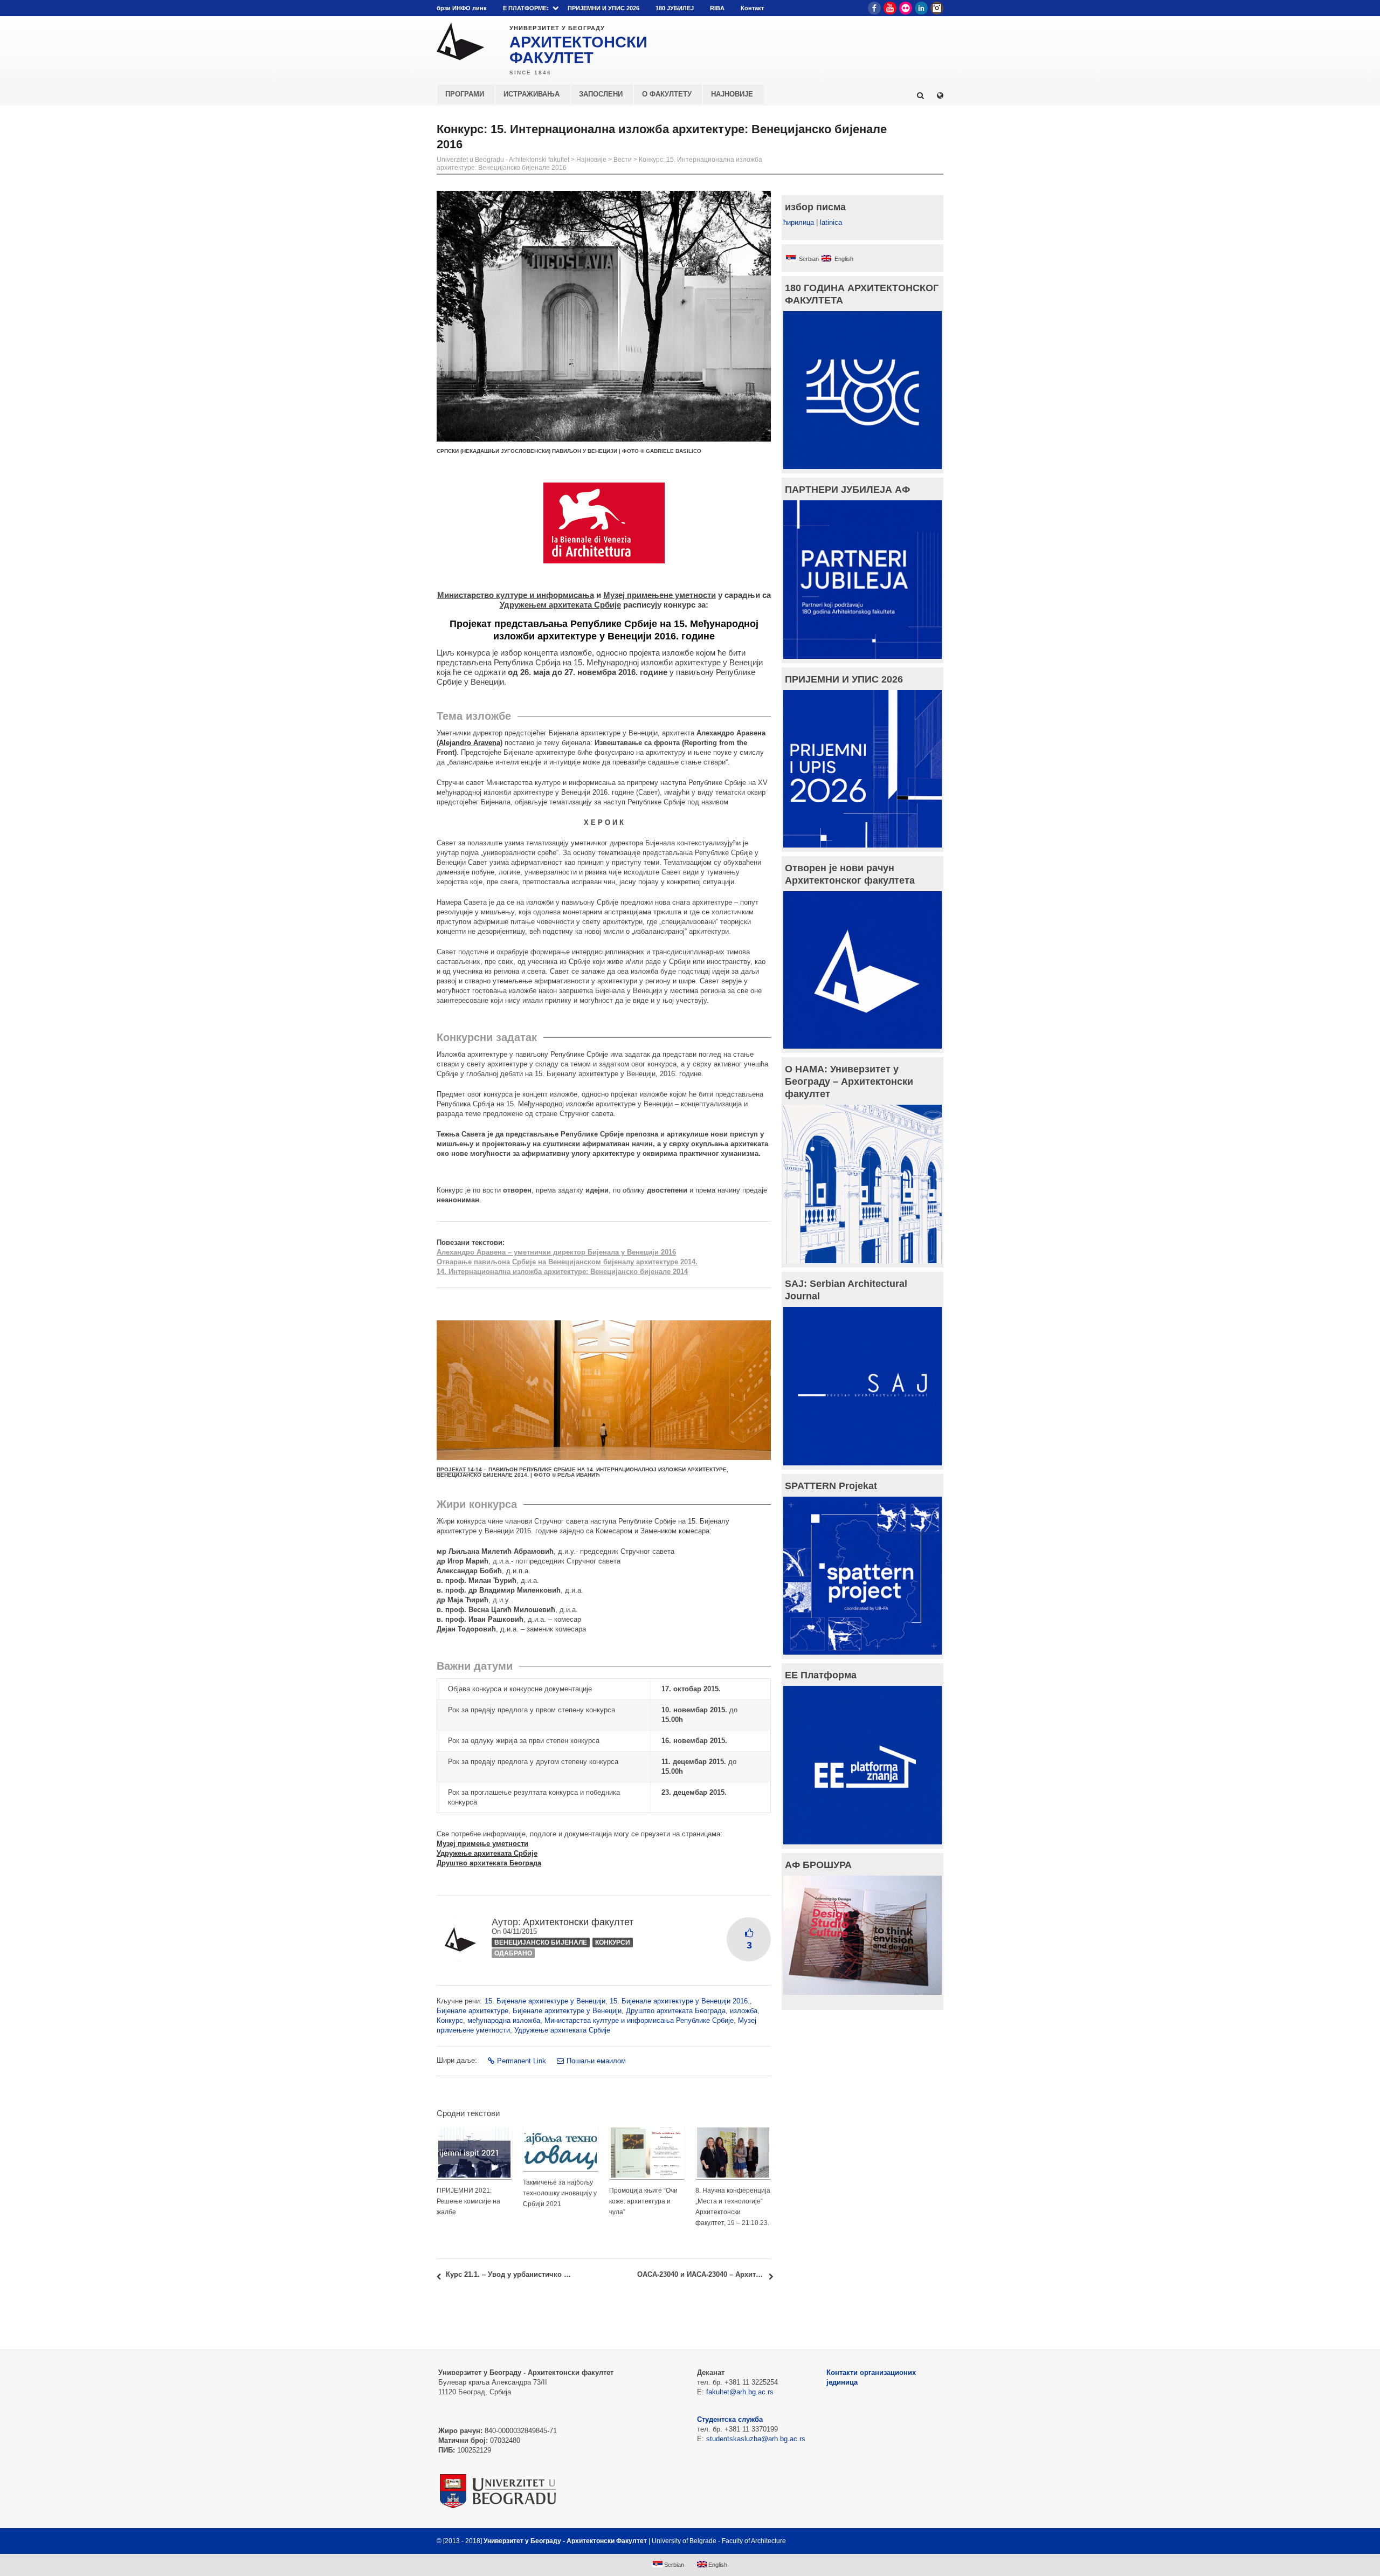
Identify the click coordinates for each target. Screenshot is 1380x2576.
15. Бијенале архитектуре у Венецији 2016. (680, 2001)
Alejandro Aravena (470, 743)
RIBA (717, 8)
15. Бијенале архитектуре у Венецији (545, 2001)
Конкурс (450, 2020)
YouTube (890, 8)
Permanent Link (522, 2061)
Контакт (752, 8)
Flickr (906, 8)
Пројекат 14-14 (459, 1469)
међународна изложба (504, 2020)
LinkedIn (921, 8)
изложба (744, 2011)
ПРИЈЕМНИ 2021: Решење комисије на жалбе (468, 2201)
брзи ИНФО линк (462, 8)
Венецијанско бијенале (541, 1943)
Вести (623, 160)
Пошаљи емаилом (596, 2061)
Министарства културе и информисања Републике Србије (639, 2020)
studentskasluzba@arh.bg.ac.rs (756, 2439)
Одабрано (513, 1953)
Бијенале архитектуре (472, 2011)
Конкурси (613, 1943)
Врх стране (915, 2541)
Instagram (937, 8)
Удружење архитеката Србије (562, 2030)
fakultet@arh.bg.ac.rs (740, 2392)
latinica (831, 222)
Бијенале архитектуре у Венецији (567, 2011)
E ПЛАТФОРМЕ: (526, 8)
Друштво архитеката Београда (676, 2011)
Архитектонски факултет (578, 1922)
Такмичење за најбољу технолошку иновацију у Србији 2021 (560, 2193)
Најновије (591, 160)
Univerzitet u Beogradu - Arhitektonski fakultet (503, 160)
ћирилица (799, 222)
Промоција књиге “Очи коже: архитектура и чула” (643, 2201)
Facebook (874, 8)
